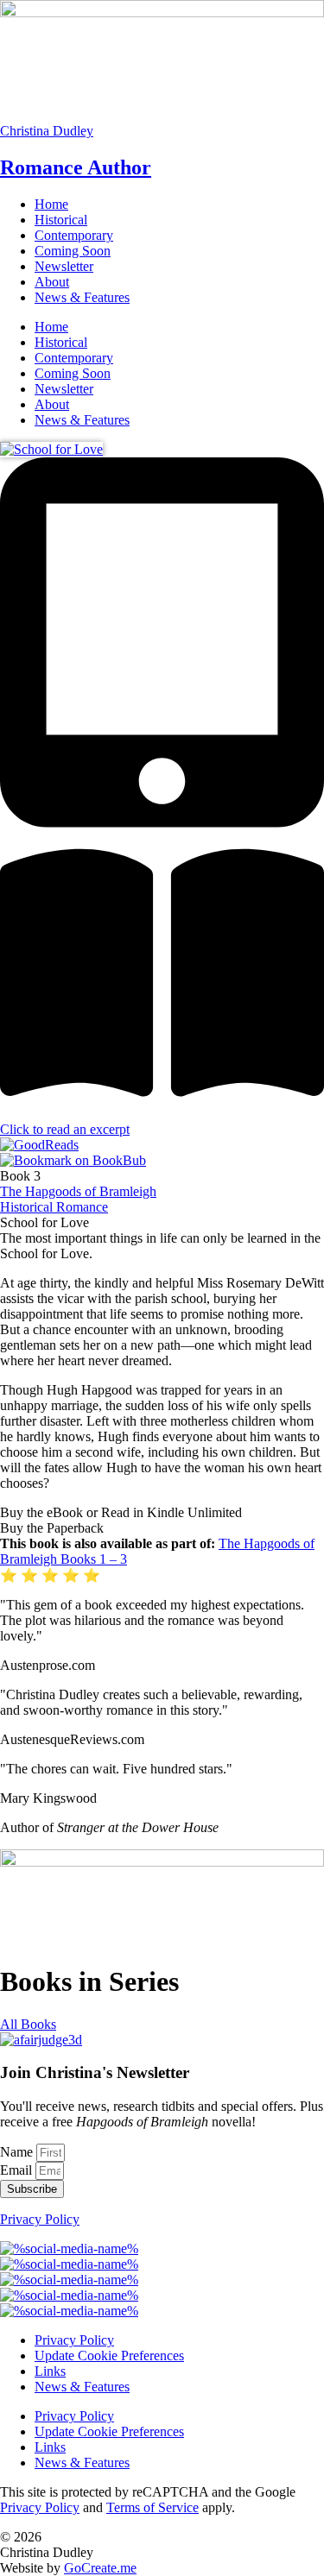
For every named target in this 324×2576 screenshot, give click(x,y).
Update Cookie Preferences (109, 2356)
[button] (162, 1513)
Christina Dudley (47, 131)
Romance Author (76, 167)
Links (50, 2371)
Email (18, 2170)
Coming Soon (73, 251)
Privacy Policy (40, 2219)
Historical (61, 220)
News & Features (82, 297)
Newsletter (64, 266)
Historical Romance (54, 1207)
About (52, 282)
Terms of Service (152, 2507)
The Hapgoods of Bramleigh (78, 1191)
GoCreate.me (100, 2568)
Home (51, 204)
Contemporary (74, 235)
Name (18, 2152)
